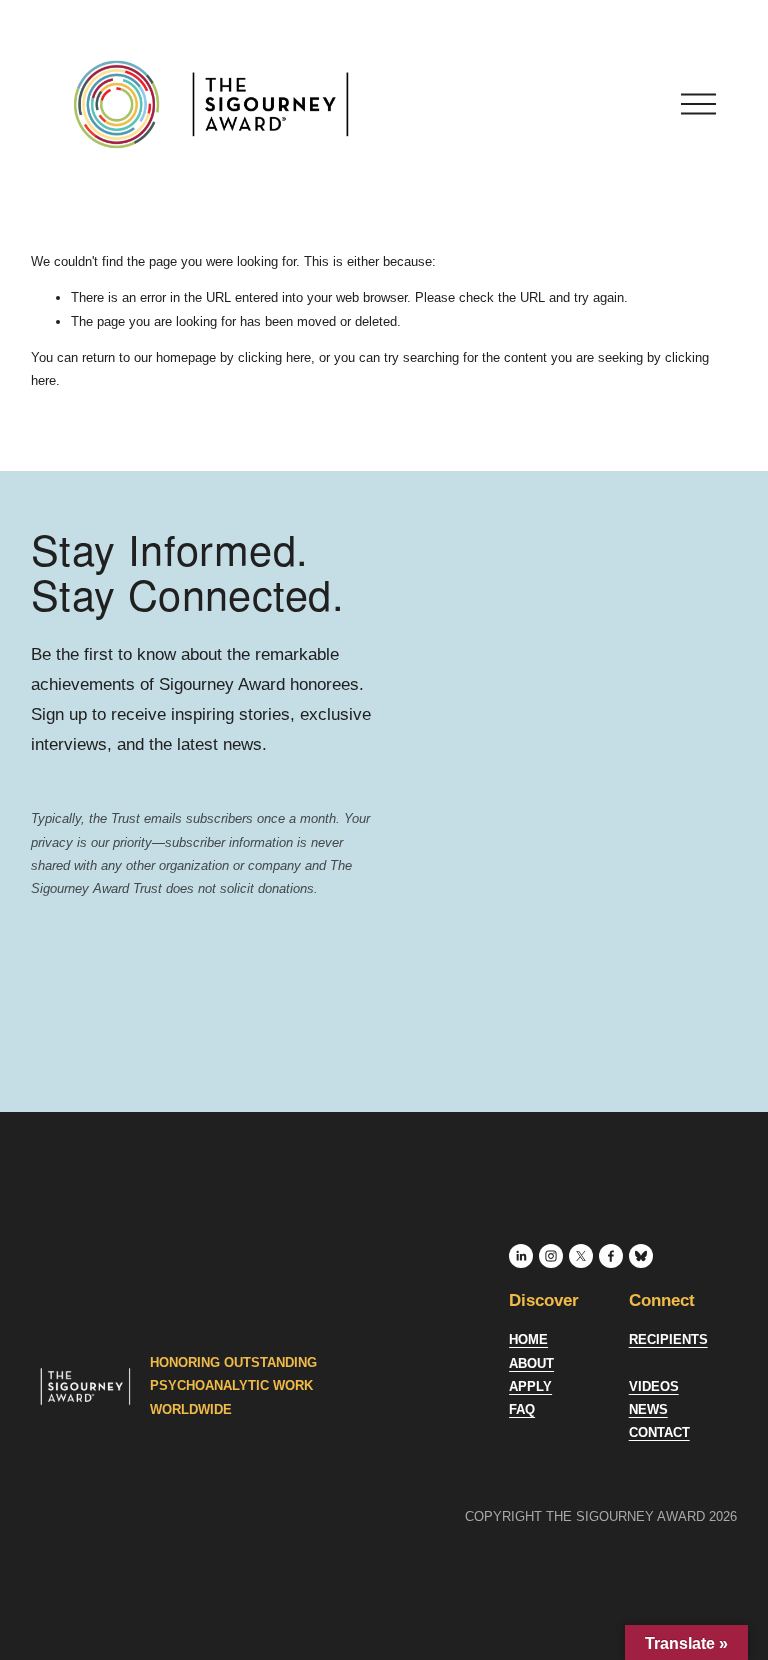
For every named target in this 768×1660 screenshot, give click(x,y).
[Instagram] (551, 1256)
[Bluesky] (641, 1256)
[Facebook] (611, 1256)
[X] (581, 1256)
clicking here (274, 357)
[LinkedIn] (521, 1256)
